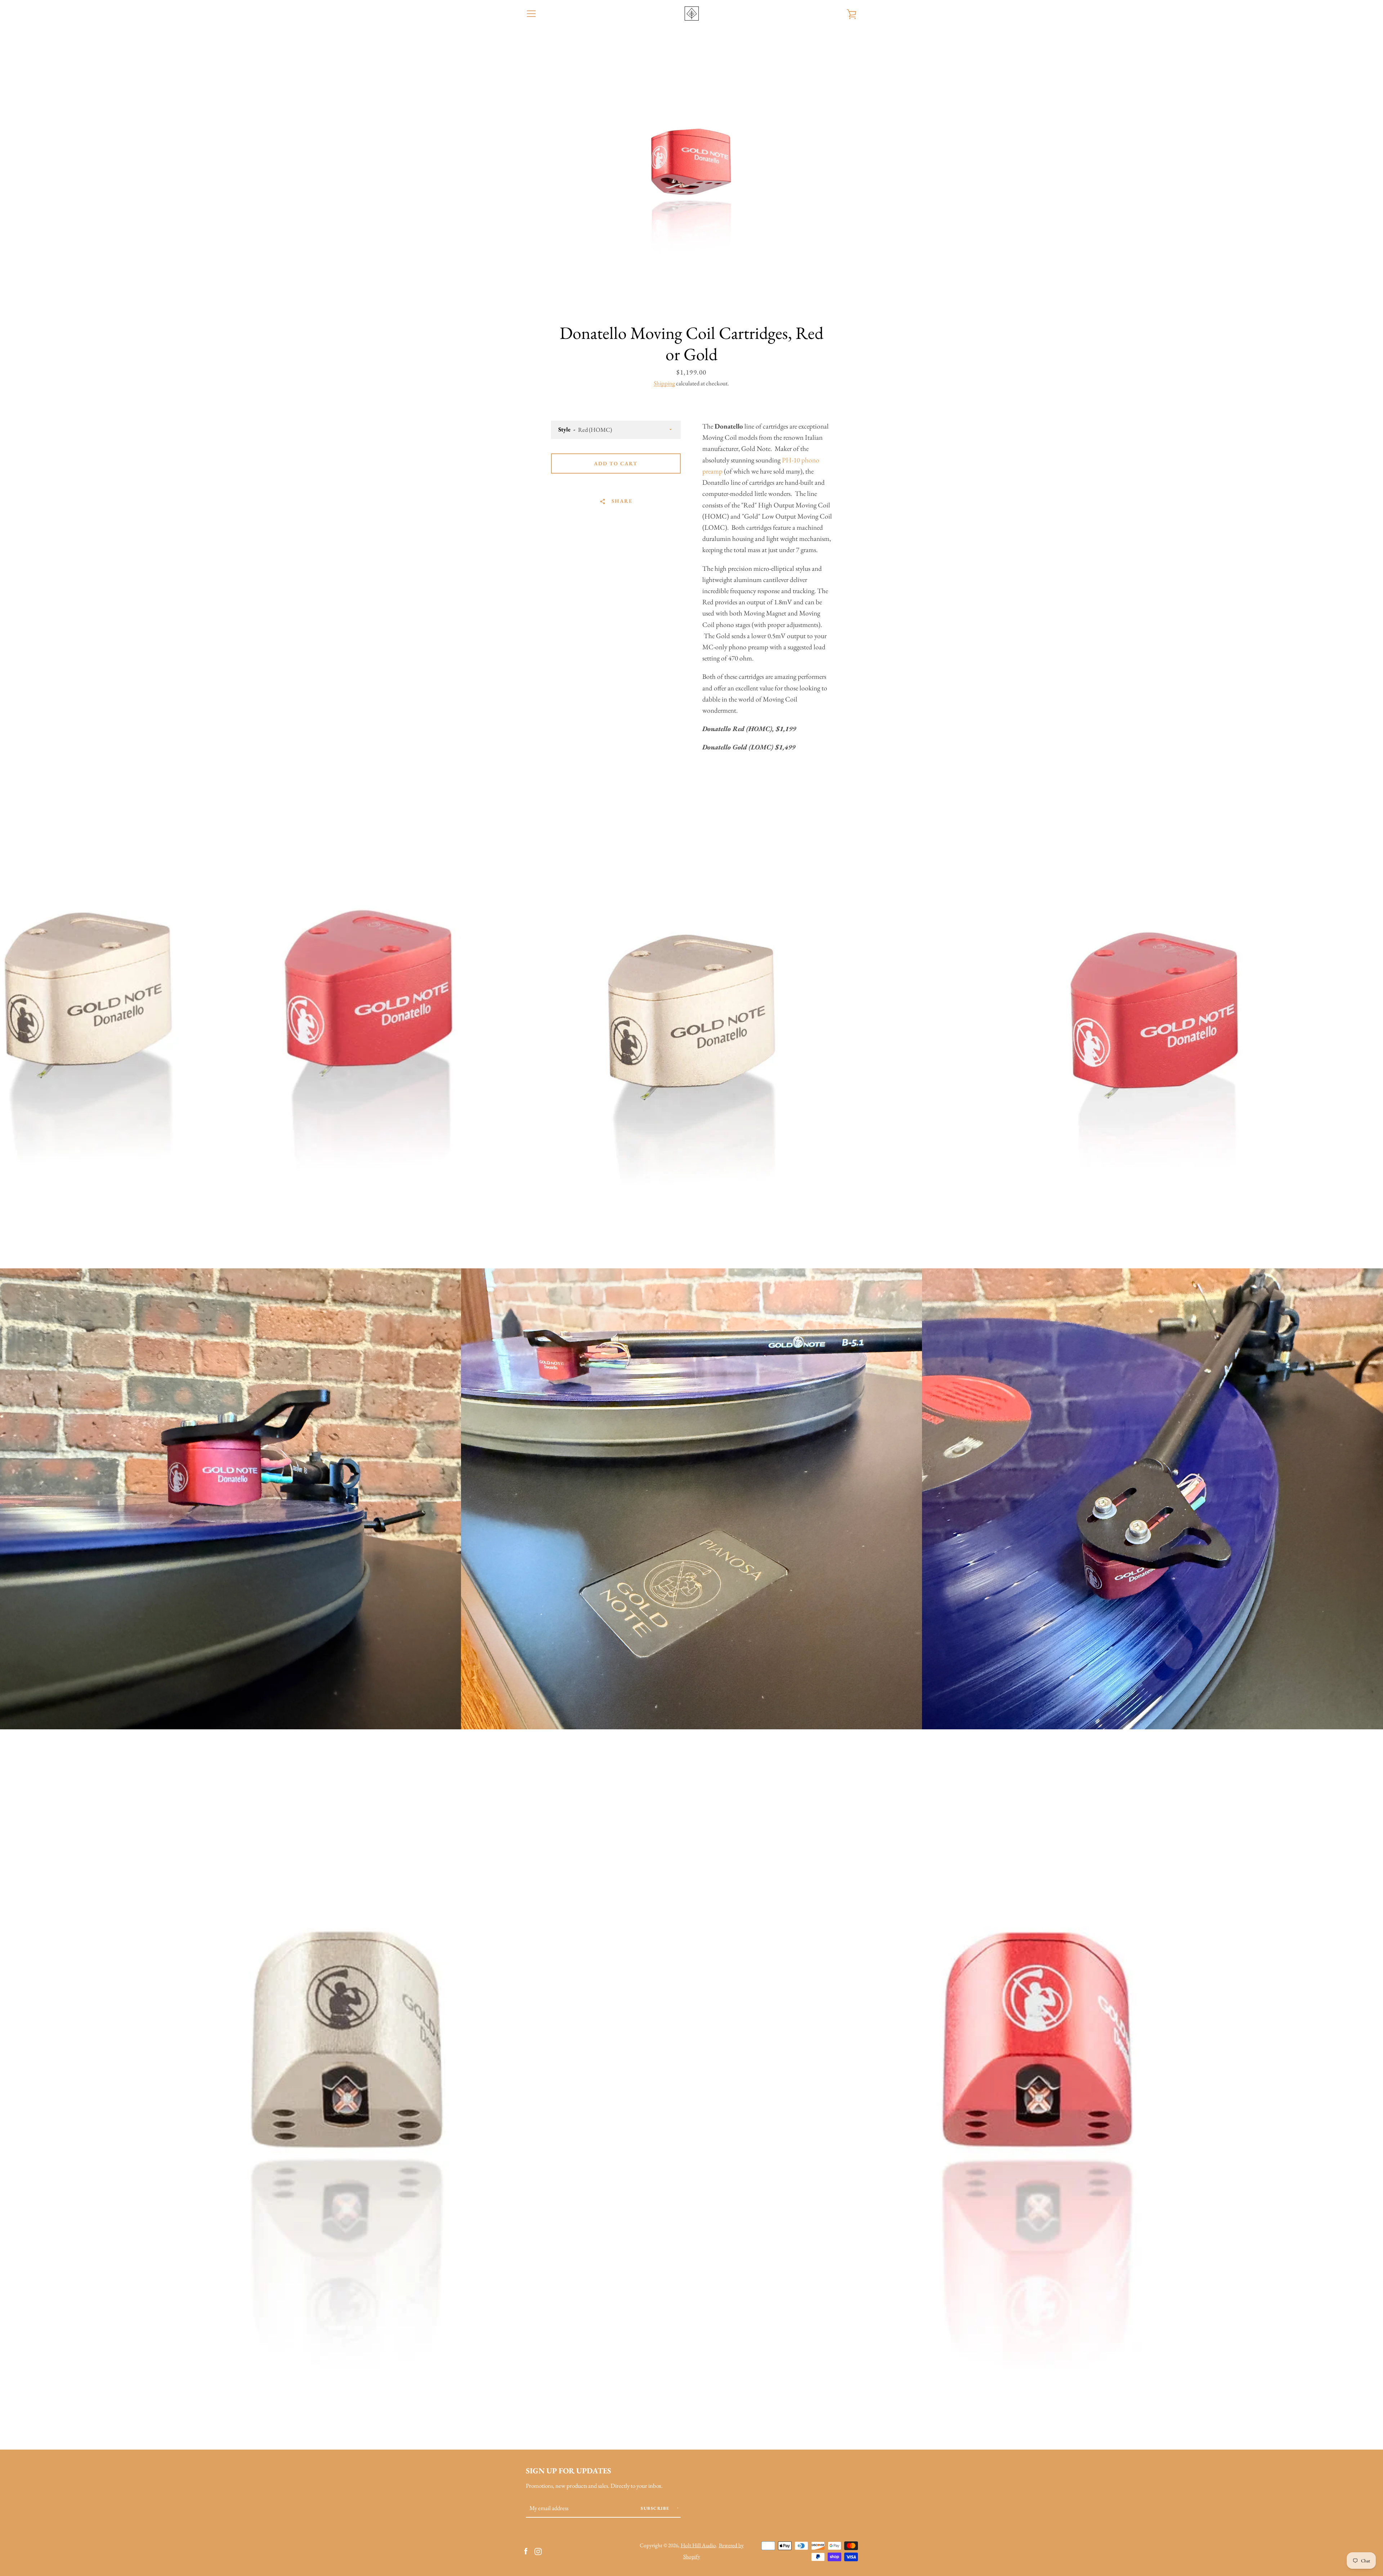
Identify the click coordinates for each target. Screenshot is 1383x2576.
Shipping (664, 383)
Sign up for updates (569, 2470)
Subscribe (656, 2508)
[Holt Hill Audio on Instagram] (538, 2550)
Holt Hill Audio (698, 2545)
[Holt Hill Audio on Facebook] (526, 2550)
